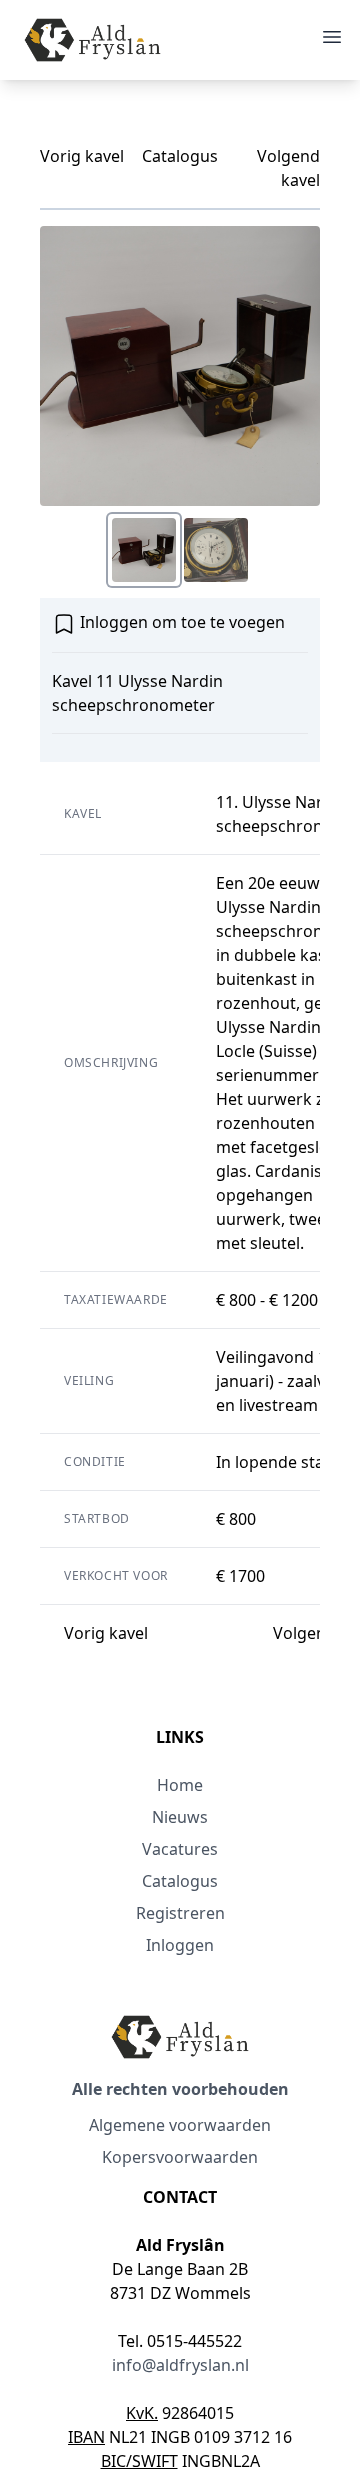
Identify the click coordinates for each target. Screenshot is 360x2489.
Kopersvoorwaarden (180, 2157)
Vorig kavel (82, 156)
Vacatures (180, 1849)
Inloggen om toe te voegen (180, 622)
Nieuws (180, 1817)
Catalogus (180, 156)
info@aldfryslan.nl (180, 2365)
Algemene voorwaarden (180, 2125)
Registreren (180, 1913)
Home (180, 1785)
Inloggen (180, 1945)
